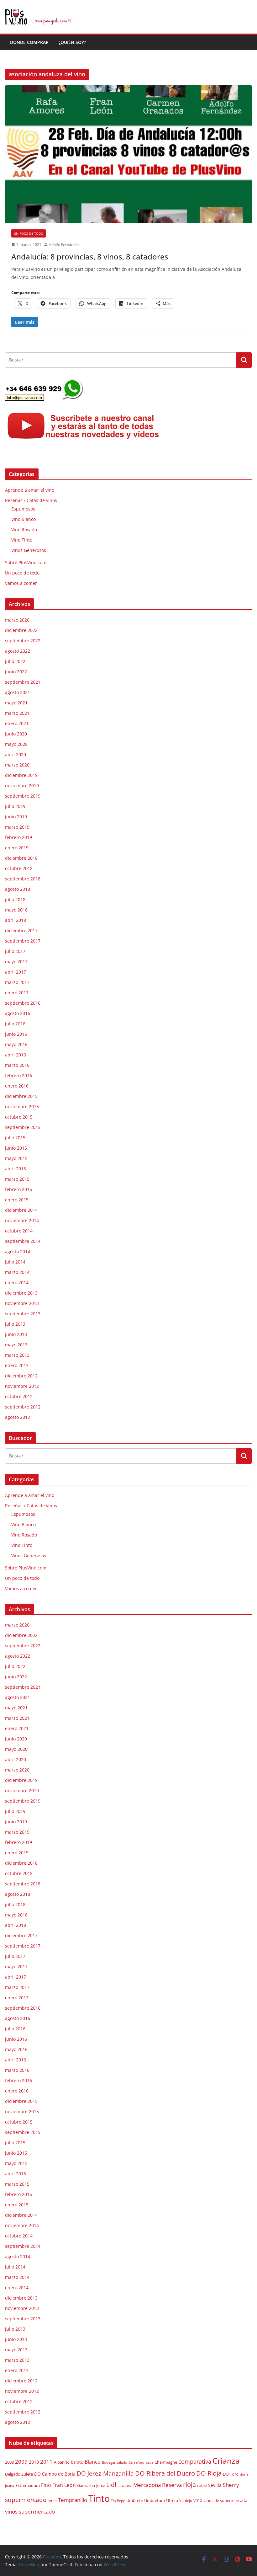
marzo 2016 (17, 1065)
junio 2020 (16, 734)
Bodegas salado (115, 2462)
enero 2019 (17, 848)
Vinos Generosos (29, 550)
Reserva (172, 2485)
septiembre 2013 (23, 1314)
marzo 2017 (17, 982)
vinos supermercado (30, 2512)
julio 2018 (15, 899)
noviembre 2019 (22, 786)
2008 (9, 2462)
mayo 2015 (16, 1158)
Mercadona (147, 2485)
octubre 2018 (19, 868)
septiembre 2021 (23, 682)
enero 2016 (17, 1086)
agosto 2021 (18, 692)
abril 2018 (16, 920)
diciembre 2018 (21, 858)
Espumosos (23, 509)
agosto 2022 (18, 651)
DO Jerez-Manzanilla (105, 2473)
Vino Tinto (22, 540)
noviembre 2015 (22, 1106)
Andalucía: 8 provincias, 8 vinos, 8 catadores (90, 257)
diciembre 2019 (21, 775)
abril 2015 (16, 1169)
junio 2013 (16, 1334)
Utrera (172, 2501)
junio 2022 (16, 672)
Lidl (111, 2485)
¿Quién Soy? (72, 42)
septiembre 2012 (23, 1407)
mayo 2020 (16, 744)
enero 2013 (17, 1365)
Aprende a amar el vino (30, 490)
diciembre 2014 (21, 1210)
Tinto (99, 2499)
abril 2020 (16, 754)
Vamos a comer (21, 583)
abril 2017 (16, 972)
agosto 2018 (18, 889)
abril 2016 (16, 1055)
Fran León (64, 2485)
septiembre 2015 (23, 1127)
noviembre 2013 (22, 1303)
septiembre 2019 (23, 796)
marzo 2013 (17, 1355)
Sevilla (215, 2485)
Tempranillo (73, 2500)
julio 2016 (15, 1024)
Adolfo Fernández (64, 245)
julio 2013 (15, 1324)
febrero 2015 (18, 1189)
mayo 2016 (16, 1044)
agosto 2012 (18, 1417)
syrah (52, 2501)
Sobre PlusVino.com (26, 562)
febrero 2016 (18, 1075)
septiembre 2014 (23, 1241)
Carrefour (137, 2462)
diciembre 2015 (21, 1096)
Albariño (62, 2462)
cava (150, 2462)
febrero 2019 (18, 837)
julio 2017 (15, 951)
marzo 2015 (17, 1179)
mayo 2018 (16, 910)
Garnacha (86, 2485)
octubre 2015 (19, 1117)
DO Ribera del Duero (165, 2473)
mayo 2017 (16, 962)
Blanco (93, 2462)
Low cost (125, 2486)
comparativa (195, 2461)
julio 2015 (15, 1138)
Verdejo (186, 2501)
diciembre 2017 (21, 930)
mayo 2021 (16, 703)
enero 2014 (17, 1283)
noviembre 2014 (22, 1220)
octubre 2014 (19, 1231)
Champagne (166, 2462)
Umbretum (155, 2501)
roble (202, 2485)
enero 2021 (17, 723)
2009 (21, 2462)
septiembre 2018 (23, 879)
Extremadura (28, 2485)
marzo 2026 (17, 620)
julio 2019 (15, 806)
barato (77, 2462)
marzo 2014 (17, 1272)
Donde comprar (29, 42)
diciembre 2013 (21, 1293)
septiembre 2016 (23, 1003)
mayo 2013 (16, 1345)
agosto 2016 (18, 1013)
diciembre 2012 (21, 1376)
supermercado (26, 2500)
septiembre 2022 (23, 641)
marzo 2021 (17, 713)
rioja (189, 2485)
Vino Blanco (24, 519)
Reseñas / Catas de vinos (31, 500)
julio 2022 (15, 661)
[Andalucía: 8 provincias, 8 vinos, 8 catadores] (128, 154)
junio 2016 (16, 1034)
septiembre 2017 (23, 941)
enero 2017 (17, 993)
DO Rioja (209, 2473)
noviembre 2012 (22, 1386)
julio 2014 (15, 1262)
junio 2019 (16, 817)
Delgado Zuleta (19, 2474)
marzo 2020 (17, 765)
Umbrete (135, 2501)
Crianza (226, 2461)
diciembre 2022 (21, 630)
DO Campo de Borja (55, 2474)
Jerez (101, 2485)
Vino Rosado (24, 529)
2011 (46, 2461)
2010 (34, 2462)
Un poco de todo (29, 233)
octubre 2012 (19, 1396)
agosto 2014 (18, 1251)
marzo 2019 (17, 827)
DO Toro (231, 2474)
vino (198, 2500)
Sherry (231, 2485)
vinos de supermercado (225, 2501)
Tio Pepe (118, 2501)
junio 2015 (16, 1148)
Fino (46, 2485)
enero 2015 (17, 1200)
